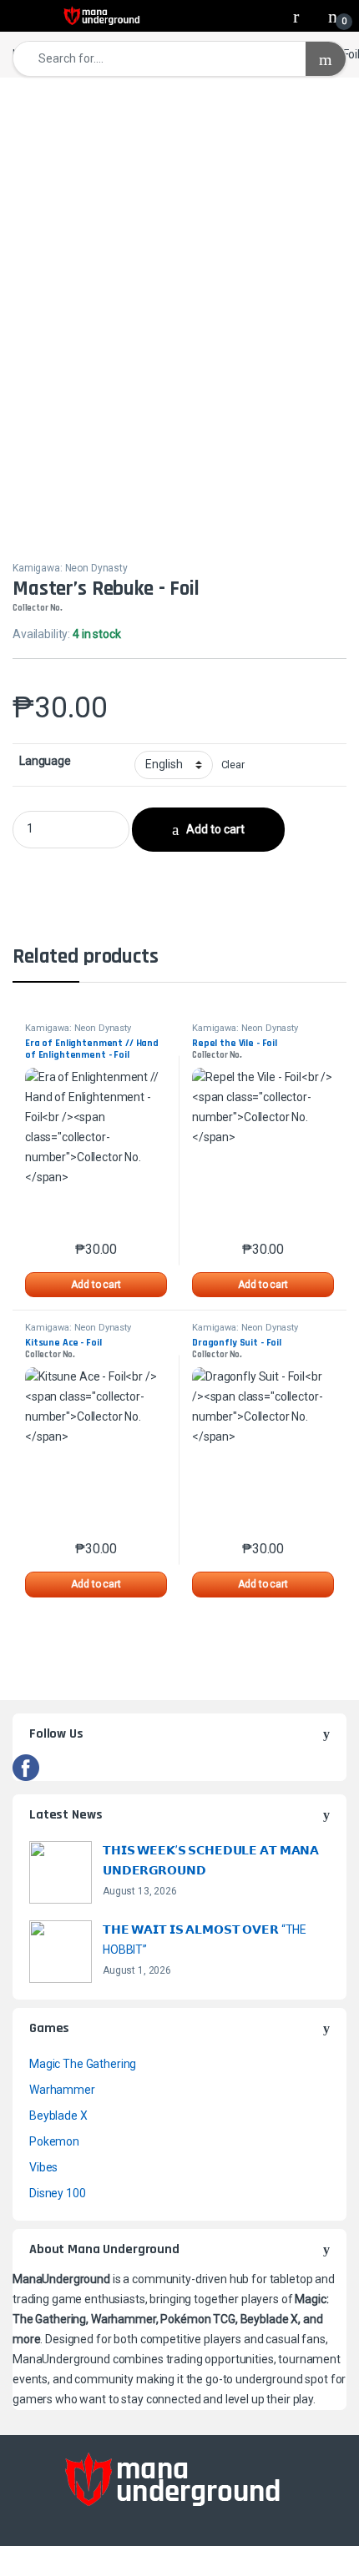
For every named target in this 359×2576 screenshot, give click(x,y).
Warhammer (62, 2090)
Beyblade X (58, 2116)
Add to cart (215, 829)
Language (45, 761)
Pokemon (54, 2141)
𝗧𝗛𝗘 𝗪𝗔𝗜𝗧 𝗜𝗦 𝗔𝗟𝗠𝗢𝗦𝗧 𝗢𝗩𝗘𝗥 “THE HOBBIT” (205, 1940)
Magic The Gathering (83, 2064)
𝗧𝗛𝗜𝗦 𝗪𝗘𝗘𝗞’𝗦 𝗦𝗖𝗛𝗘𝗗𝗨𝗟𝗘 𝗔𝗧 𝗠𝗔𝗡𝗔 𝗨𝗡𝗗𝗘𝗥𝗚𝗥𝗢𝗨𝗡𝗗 (211, 1860)
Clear (233, 765)
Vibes (43, 2167)
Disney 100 (58, 2193)
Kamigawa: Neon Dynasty (70, 568)
